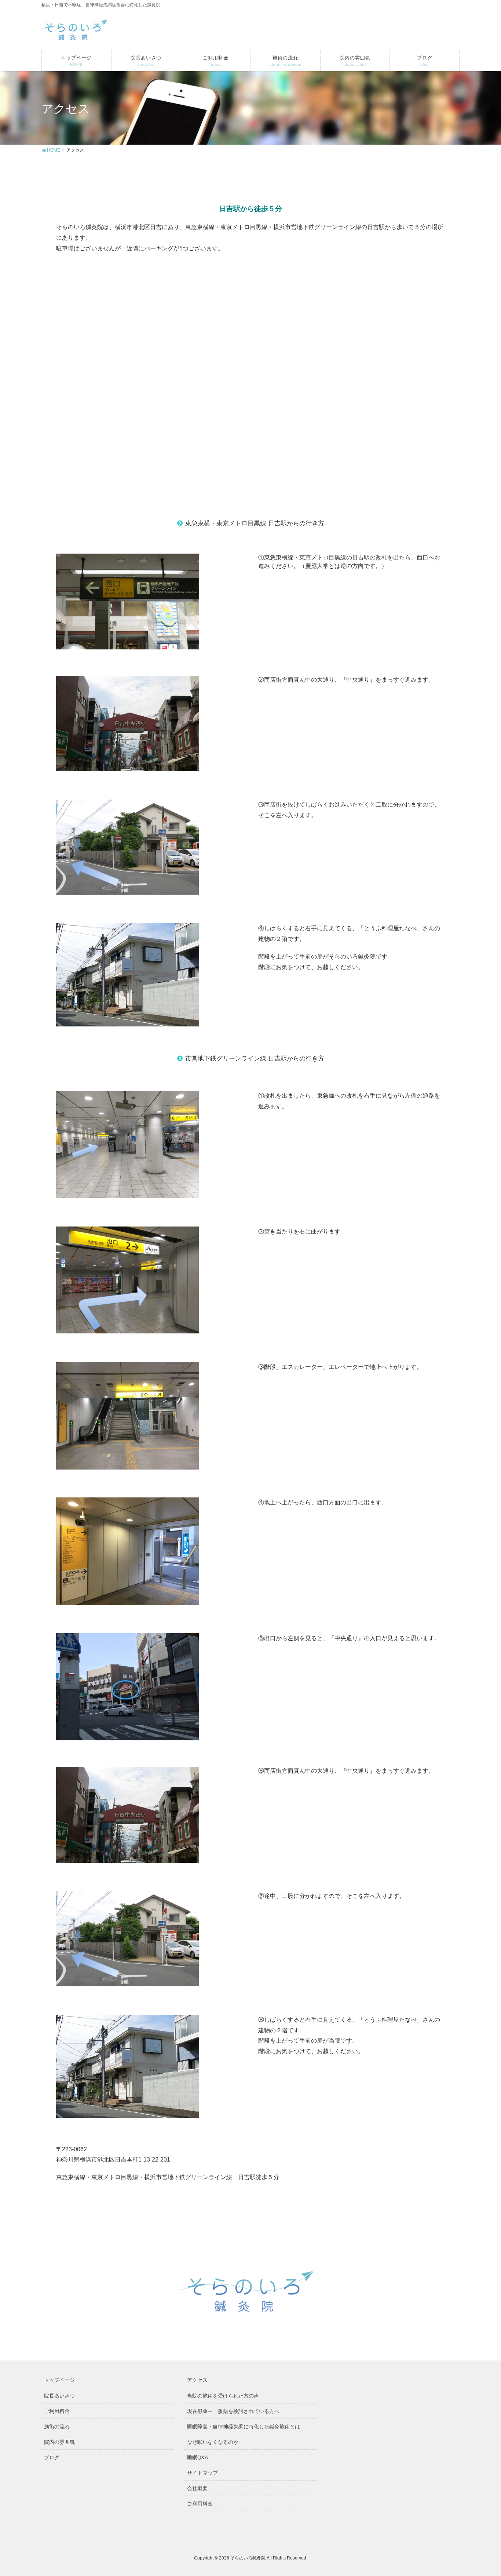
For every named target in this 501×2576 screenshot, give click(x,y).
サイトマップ (202, 2473)
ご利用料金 (57, 2411)
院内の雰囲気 (59, 2442)
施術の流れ (57, 2427)
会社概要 (197, 2488)
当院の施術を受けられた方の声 (223, 2396)
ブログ (52, 2457)
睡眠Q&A (198, 2457)
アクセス (197, 2380)
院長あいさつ (59, 2396)
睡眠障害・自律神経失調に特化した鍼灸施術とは (244, 2427)
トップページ (59, 2380)
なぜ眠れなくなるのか (213, 2442)
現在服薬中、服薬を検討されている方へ (233, 2411)
